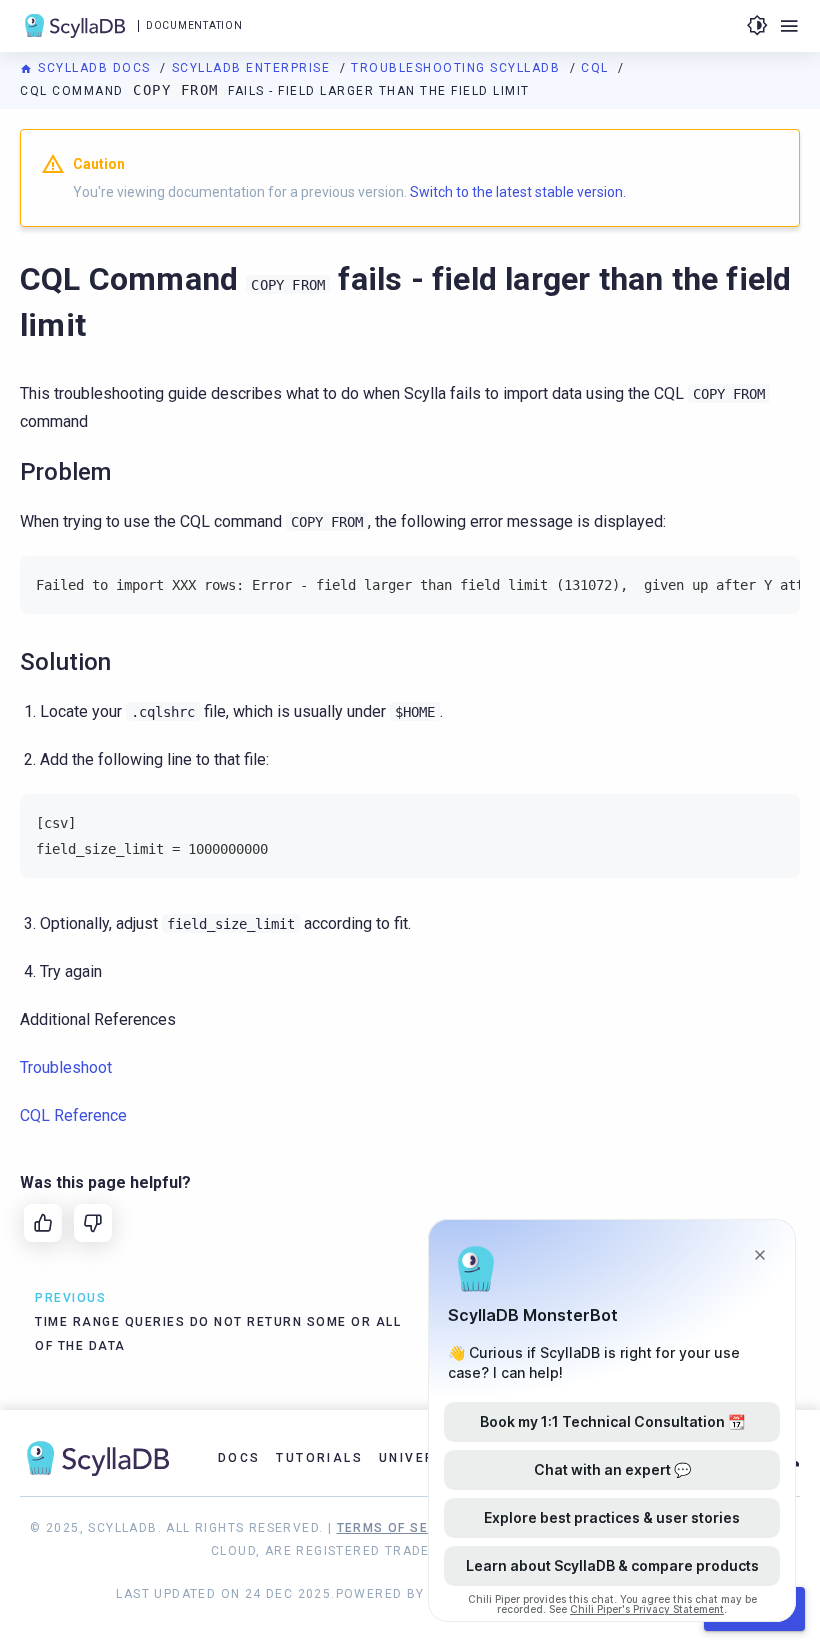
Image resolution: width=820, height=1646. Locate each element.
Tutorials (319, 1458)
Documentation (194, 25)
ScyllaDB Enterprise (253, 68)
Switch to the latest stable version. (518, 192)
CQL (597, 68)
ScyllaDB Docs (94, 68)
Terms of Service (403, 1528)
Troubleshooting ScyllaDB (458, 68)
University (424, 1458)
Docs (239, 1458)
